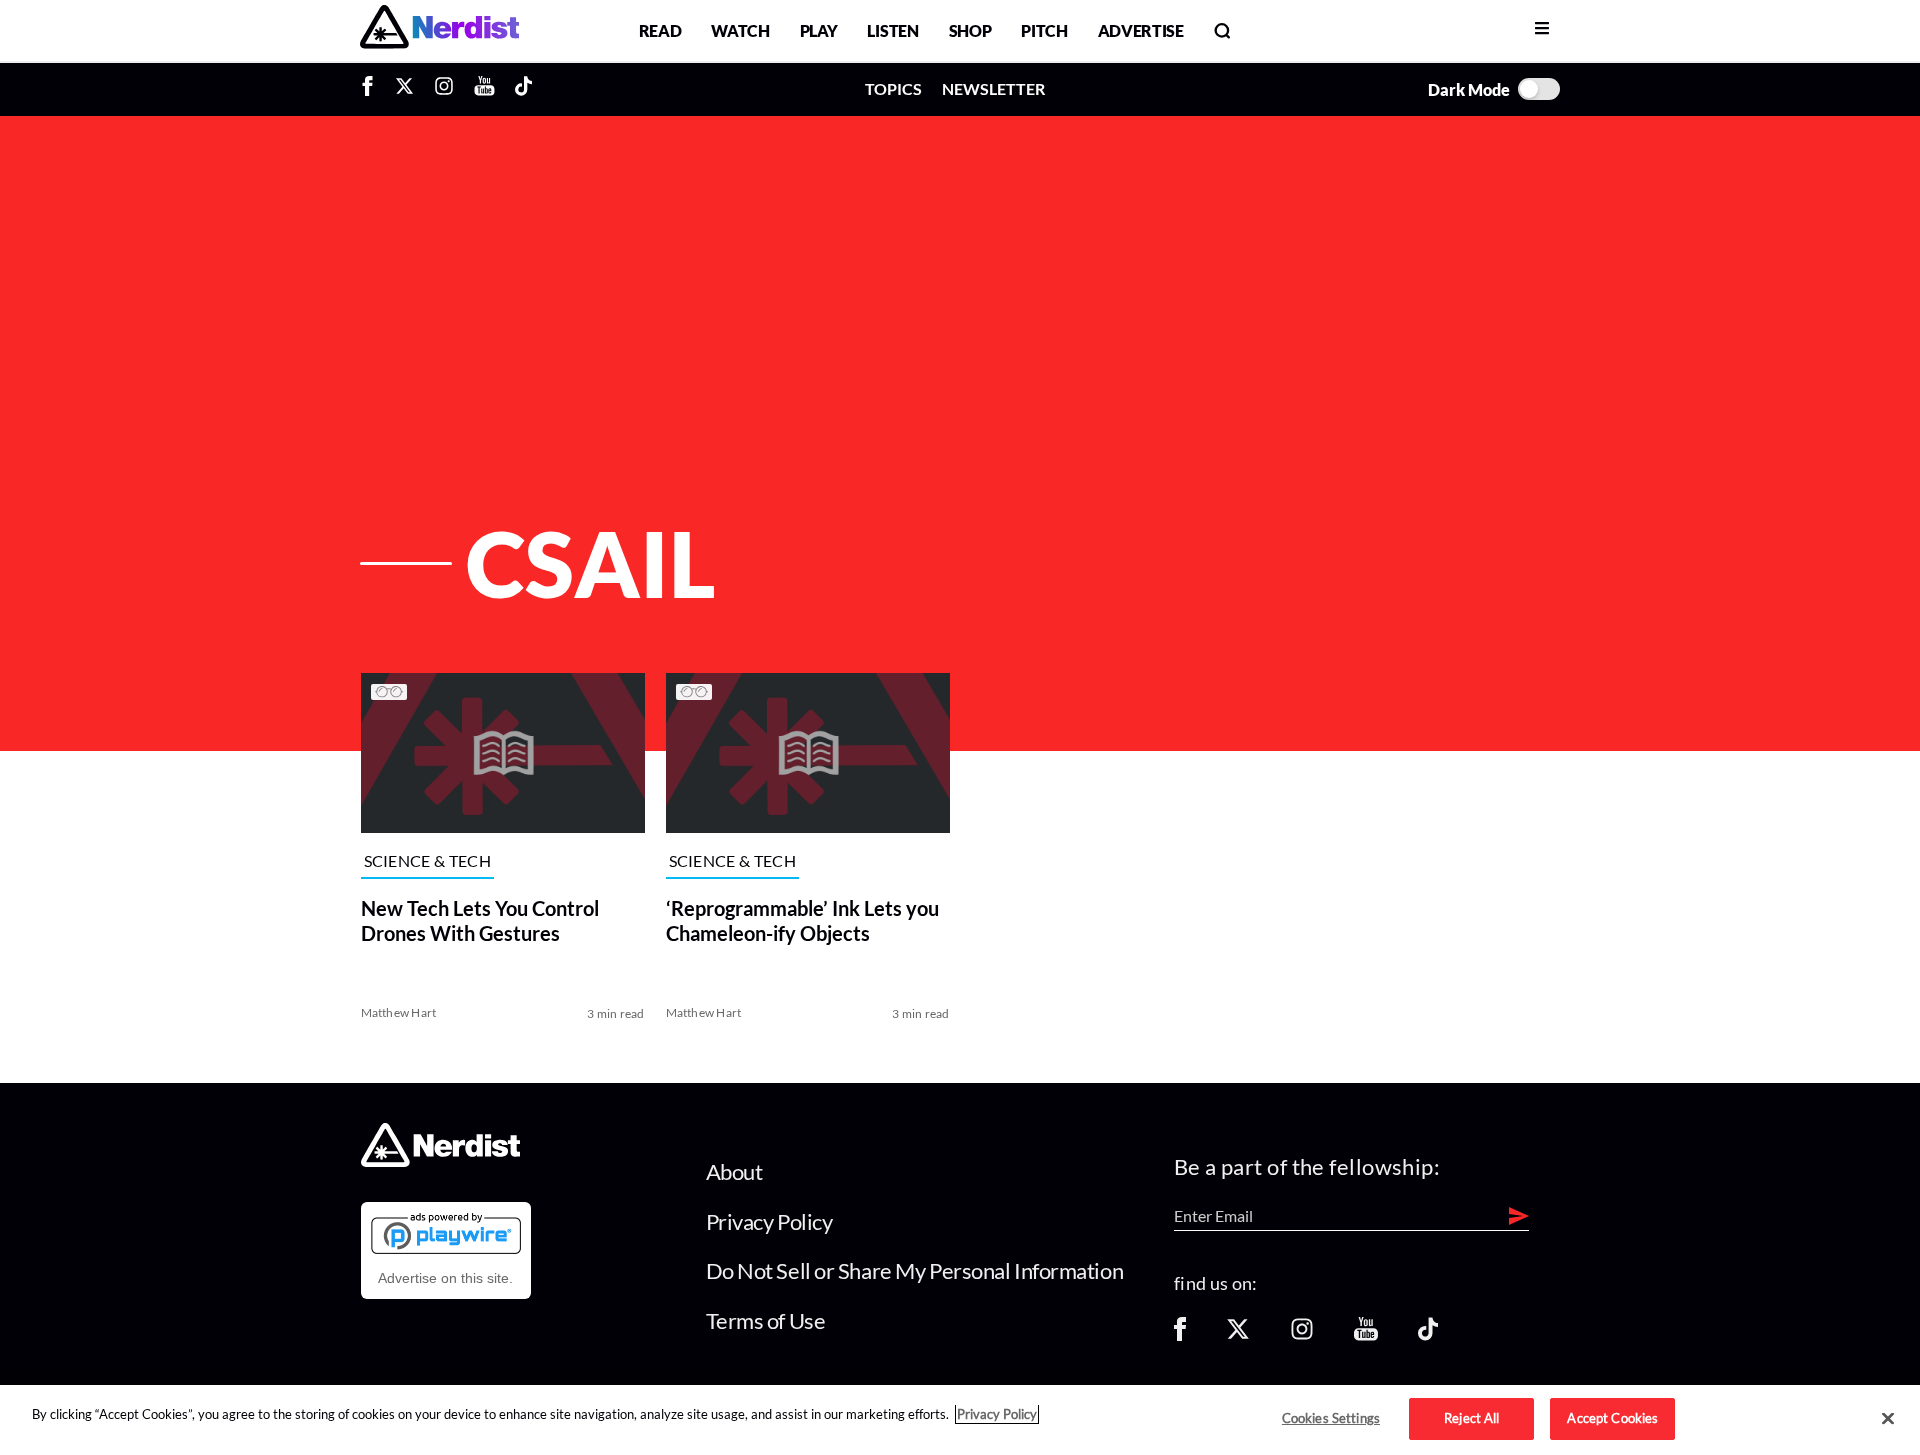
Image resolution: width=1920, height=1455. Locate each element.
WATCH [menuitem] (740, 30)
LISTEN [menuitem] (892, 30)
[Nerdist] (439, 30)
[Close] (1888, 1419)
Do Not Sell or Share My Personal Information (915, 1270)
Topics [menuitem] (893, 88)
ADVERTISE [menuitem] (1141, 30)
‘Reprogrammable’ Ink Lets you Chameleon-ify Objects (802, 920)
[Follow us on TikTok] (1428, 1335)
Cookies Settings (1331, 1418)
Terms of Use (766, 1320)
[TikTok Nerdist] (523, 89)
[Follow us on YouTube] (1366, 1335)
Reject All (1471, 1418)
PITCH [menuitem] (1044, 30)
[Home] (440, 1161)
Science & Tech (427, 861)
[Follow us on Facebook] (1180, 1335)
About (734, 1171)
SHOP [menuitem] (970, 30)
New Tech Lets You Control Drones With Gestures (480, 920)
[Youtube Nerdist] (484, 89)
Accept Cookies (1612, 1418)
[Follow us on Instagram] (1302, 1335)
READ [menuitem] (660, 30)
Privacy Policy (769, 1221)
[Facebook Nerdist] (372, 89)
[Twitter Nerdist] (404, 89)
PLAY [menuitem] (819, 30)
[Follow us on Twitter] (1238, 1335)
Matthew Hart (399, 1012)
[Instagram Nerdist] (444, 89)
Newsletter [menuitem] (993, 88)
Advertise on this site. (445, 1278)
